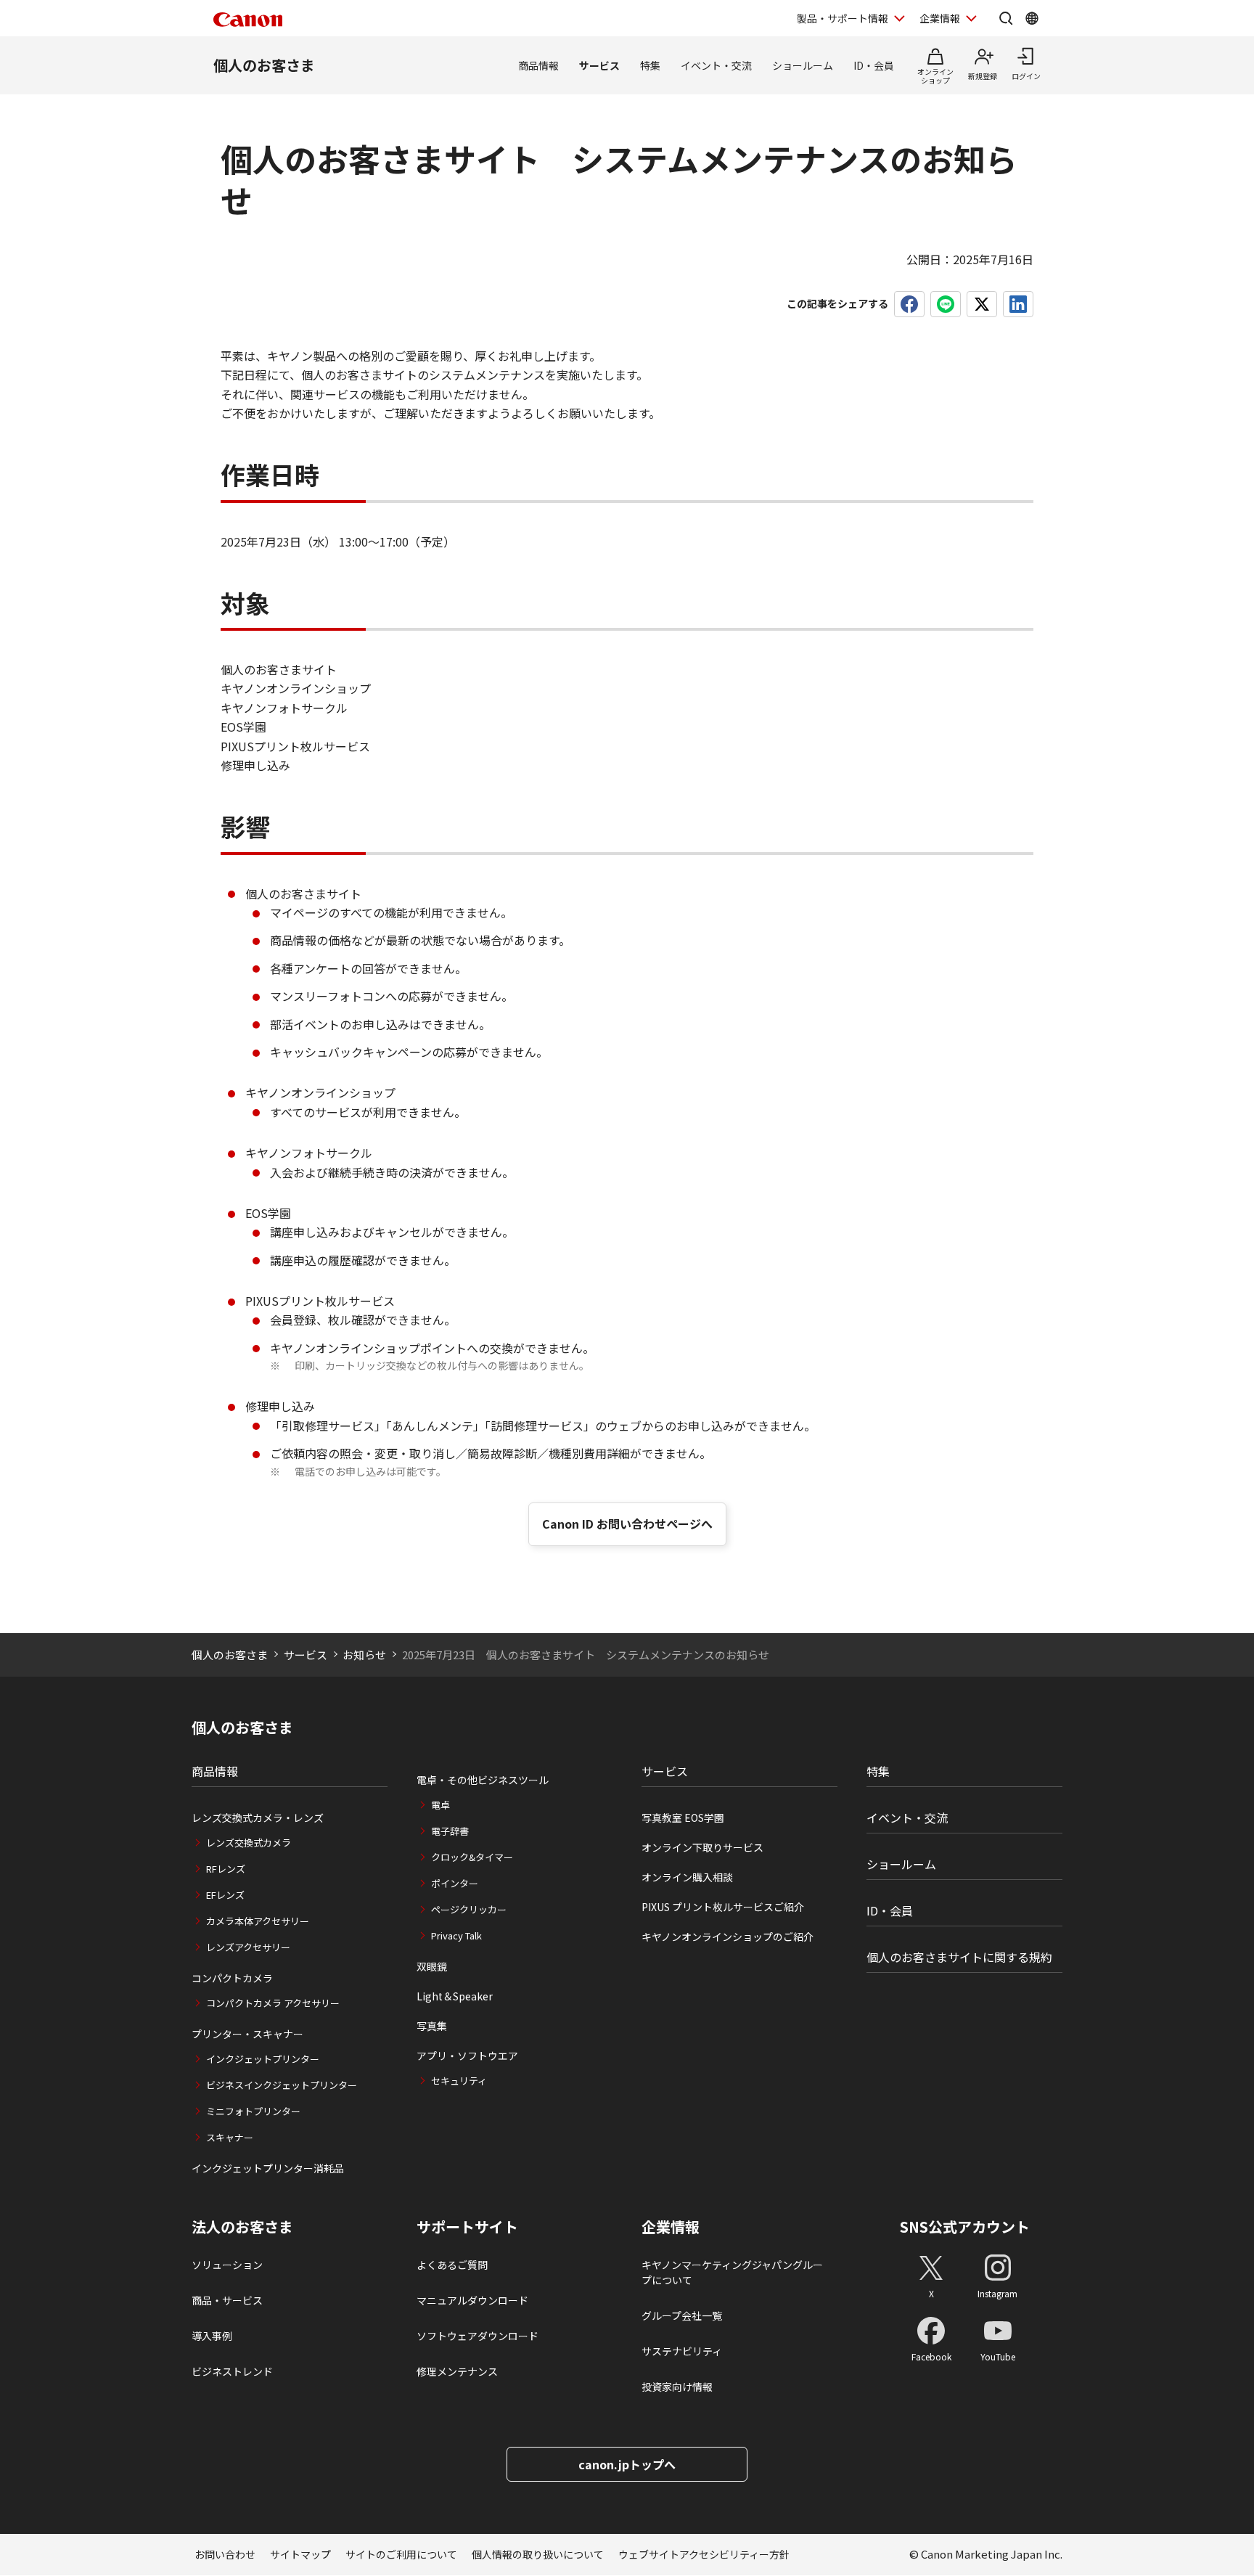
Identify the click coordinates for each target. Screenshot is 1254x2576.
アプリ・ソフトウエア (467, 2056)
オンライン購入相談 (687, 1877)
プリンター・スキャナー (247, 2034)
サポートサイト (467, 2227)
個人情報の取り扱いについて (538, 2554)
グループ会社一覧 (682, 2315)
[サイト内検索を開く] (1006, 18)
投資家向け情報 (677, 2387)
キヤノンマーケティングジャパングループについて (732, 2272)
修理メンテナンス (457, 2371)
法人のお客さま (242, 2227)
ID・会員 (874, 65)
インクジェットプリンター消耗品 (268, 2168)
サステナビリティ (682, 2351)
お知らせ (364, 1655)
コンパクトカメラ (232, 1978)
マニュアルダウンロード (472, 2300)
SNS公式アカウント (965, 2227)
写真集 (432, 2026)
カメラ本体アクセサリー (258, 1921)
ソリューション (227, 2265)
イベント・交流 (716, 65)
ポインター (455, 1883)
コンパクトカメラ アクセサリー (273, 2003)
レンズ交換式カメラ (249, 1843)
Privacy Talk (456, 1935)
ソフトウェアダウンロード (478, 2336)
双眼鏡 (432, 1966)
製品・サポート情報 (843, 18)
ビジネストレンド (232, 2371)
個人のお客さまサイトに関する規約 (959, 1957)
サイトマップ (300, 2554)
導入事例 (212, 2336)
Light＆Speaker (455, 1996)
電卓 (440, 1805)
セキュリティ (459, 2081)
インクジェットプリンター (263, 2059)
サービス (599, 65)
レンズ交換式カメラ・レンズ (258, 1817)
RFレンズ (226, 1869)
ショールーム (803, 65)
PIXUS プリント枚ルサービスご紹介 (723, 1907)
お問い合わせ (225, 2554)
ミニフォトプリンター (253, 2111)
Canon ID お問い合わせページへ (627, 1524)
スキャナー (230, 2137)
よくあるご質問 (452, 2265)
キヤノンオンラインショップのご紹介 (728, 1937)
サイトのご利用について (401, 2554)
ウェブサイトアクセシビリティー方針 (704, 2554)
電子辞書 (450, 1831)
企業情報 (940, 18)
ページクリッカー (469, 1909)
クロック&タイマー (472, 1857)
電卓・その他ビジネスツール (483, 1780)
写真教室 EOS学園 (683, 1817)
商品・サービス (227, 2300)
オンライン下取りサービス (702, 1847)
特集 (650, 65)
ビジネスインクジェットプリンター (282, 2085)
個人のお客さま (264, 65)
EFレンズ (225, 1895)
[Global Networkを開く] (1032, 18)
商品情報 (538, 65)
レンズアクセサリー (248, 1947)
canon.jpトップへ (627, 2464)
